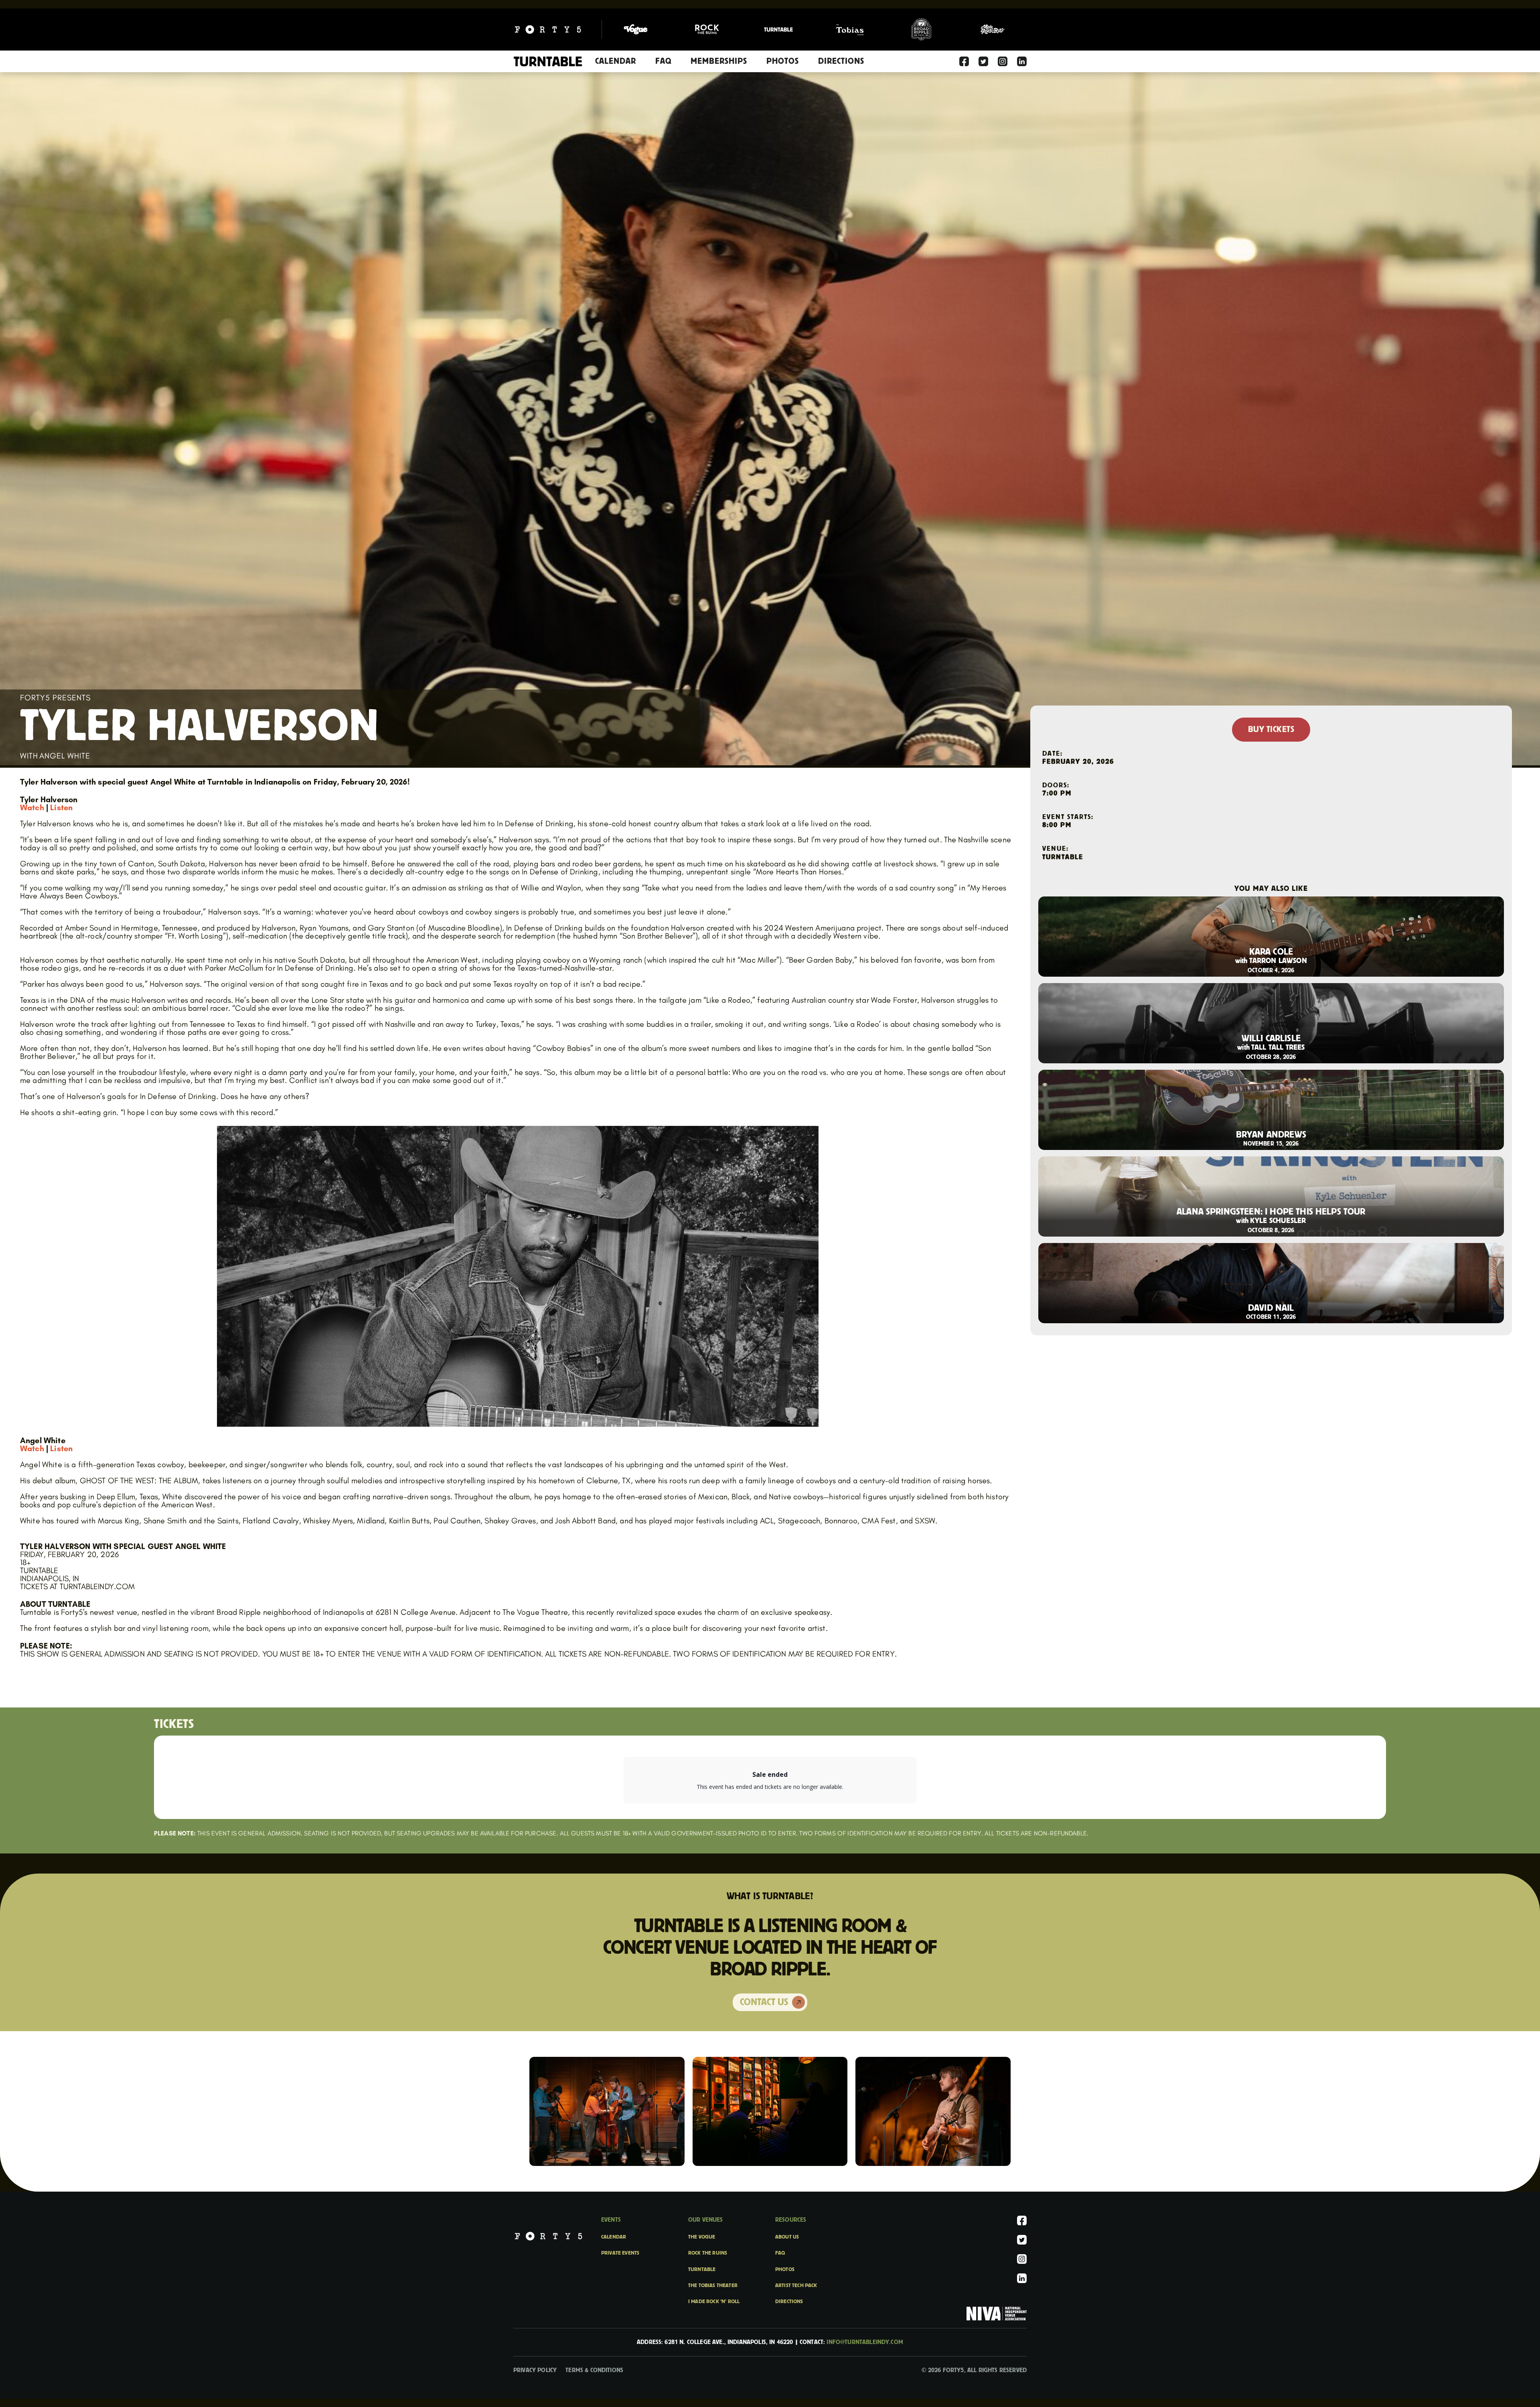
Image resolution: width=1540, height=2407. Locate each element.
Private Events (620, 2253)
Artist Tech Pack (796, 2285)
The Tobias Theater (713, 2285)
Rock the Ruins (708, 2253)
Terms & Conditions (594, 2370)
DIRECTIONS (841, 61)
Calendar (616, 61)
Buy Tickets (1271, 730)
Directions (789, 2302)
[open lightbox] (607, 2111)
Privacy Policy (535, 2370)
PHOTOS (783, 61)
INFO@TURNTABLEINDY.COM (865, 2342)
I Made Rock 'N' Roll (714, 2302)
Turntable (702, 2269)
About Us (787, 2237)
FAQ (663, 61)
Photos (785, 2269)
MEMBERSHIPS (719, 61)
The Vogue (702, 2237)
